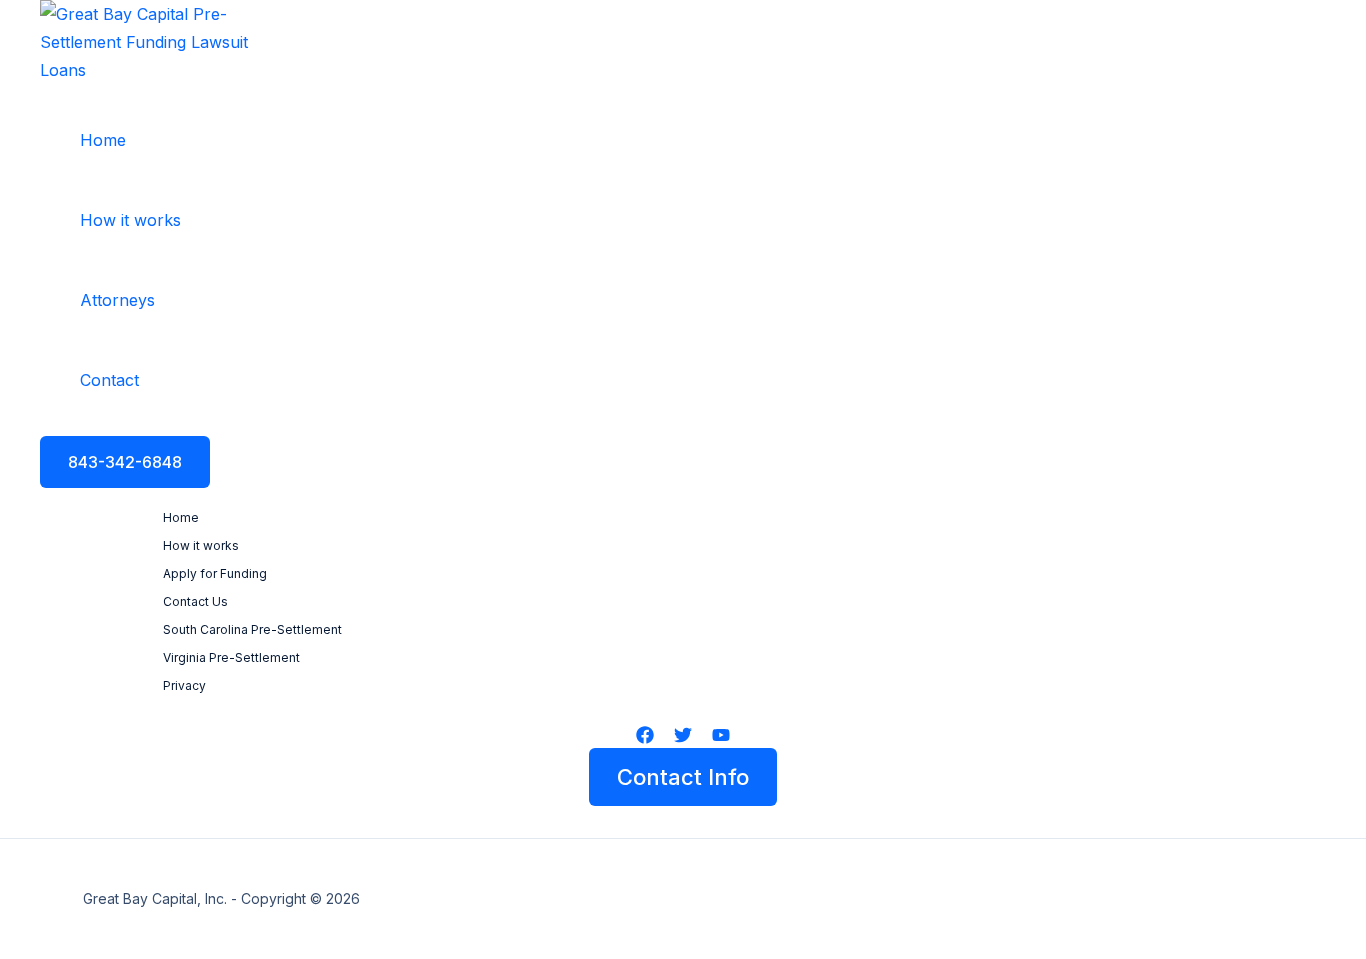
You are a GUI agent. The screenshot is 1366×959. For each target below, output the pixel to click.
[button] (125, 462)
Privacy (184, 685)
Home (181, 517)
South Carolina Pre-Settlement (252, 629)
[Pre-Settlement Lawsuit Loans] (161, 70)
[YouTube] (721, 738)
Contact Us (195, 601)
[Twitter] (683, 738)
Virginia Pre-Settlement (231, 657)
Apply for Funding (215, 573)
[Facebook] (645, 738)
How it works (201, 545)
